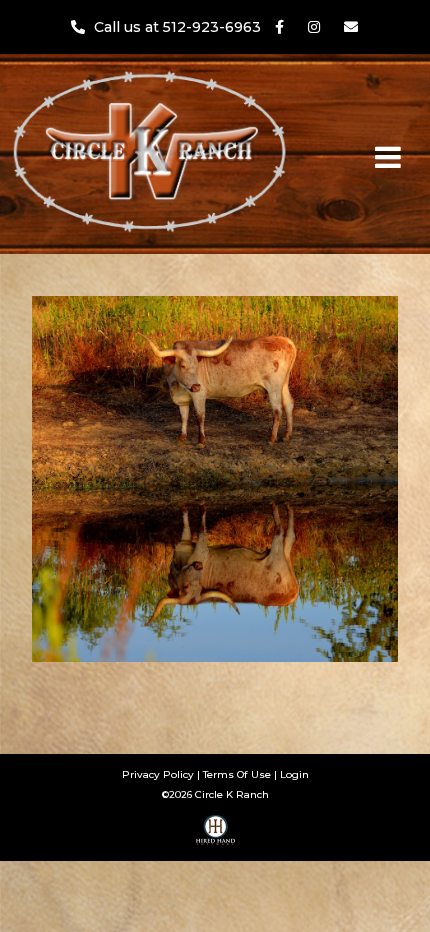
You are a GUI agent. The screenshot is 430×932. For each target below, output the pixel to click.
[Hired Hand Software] (215, 837)
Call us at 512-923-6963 (179, 27)
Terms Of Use (237, 774)
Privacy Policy (158, 774)
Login (294, 774)
